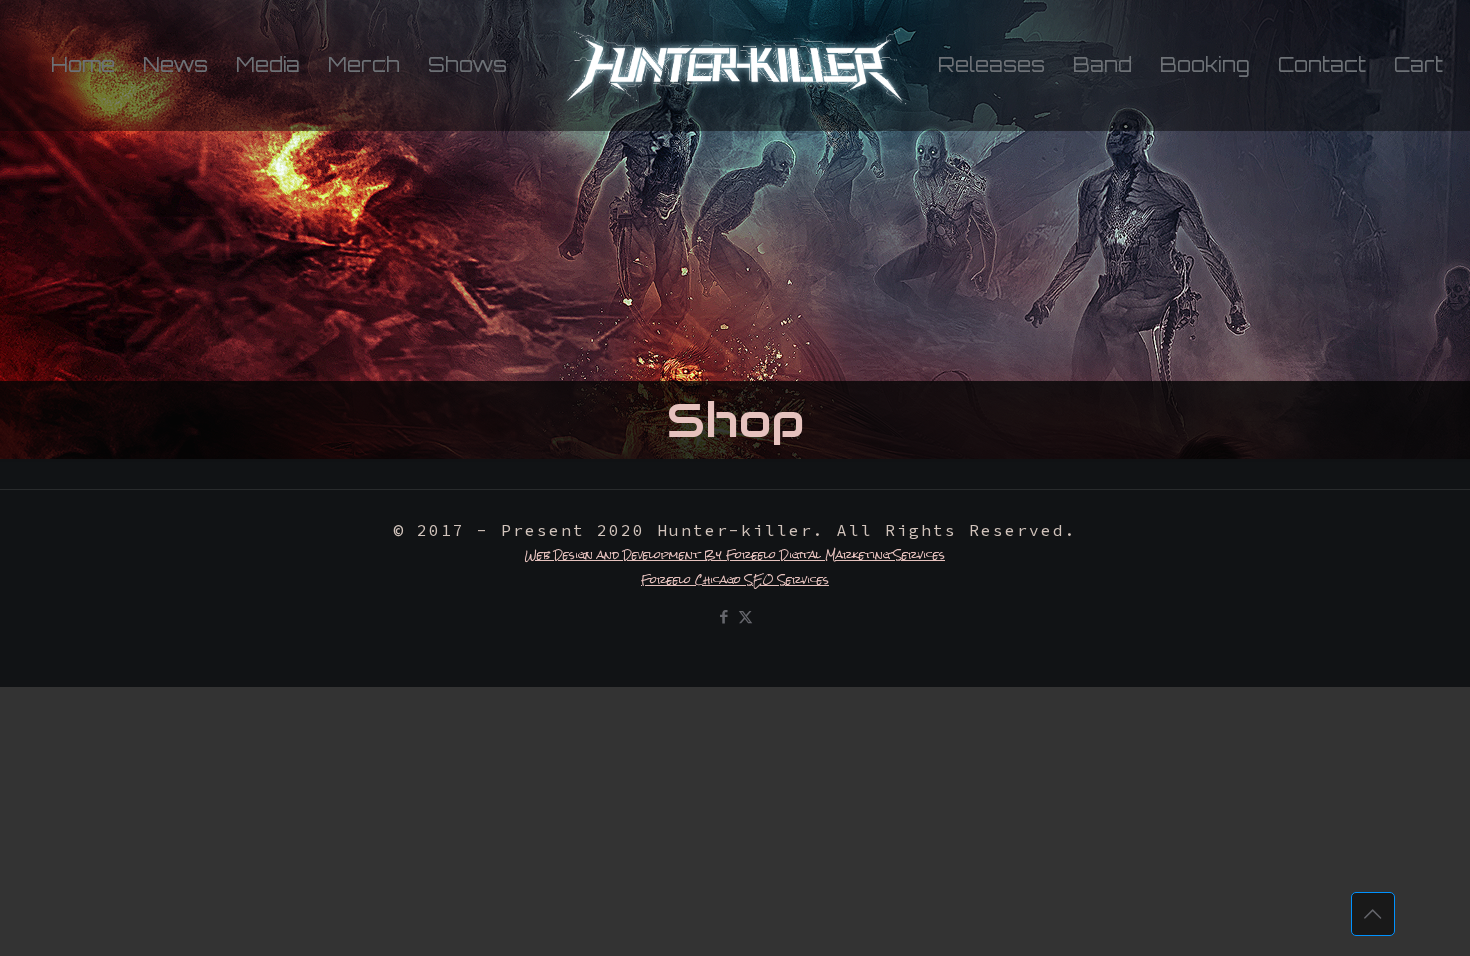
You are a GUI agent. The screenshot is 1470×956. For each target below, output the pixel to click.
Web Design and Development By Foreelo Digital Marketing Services (735, 555)
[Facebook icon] (724, 616)
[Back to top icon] (1373, 914)
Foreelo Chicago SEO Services (735, 580)
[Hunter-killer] (735, 65)
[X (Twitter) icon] (745, 616)
